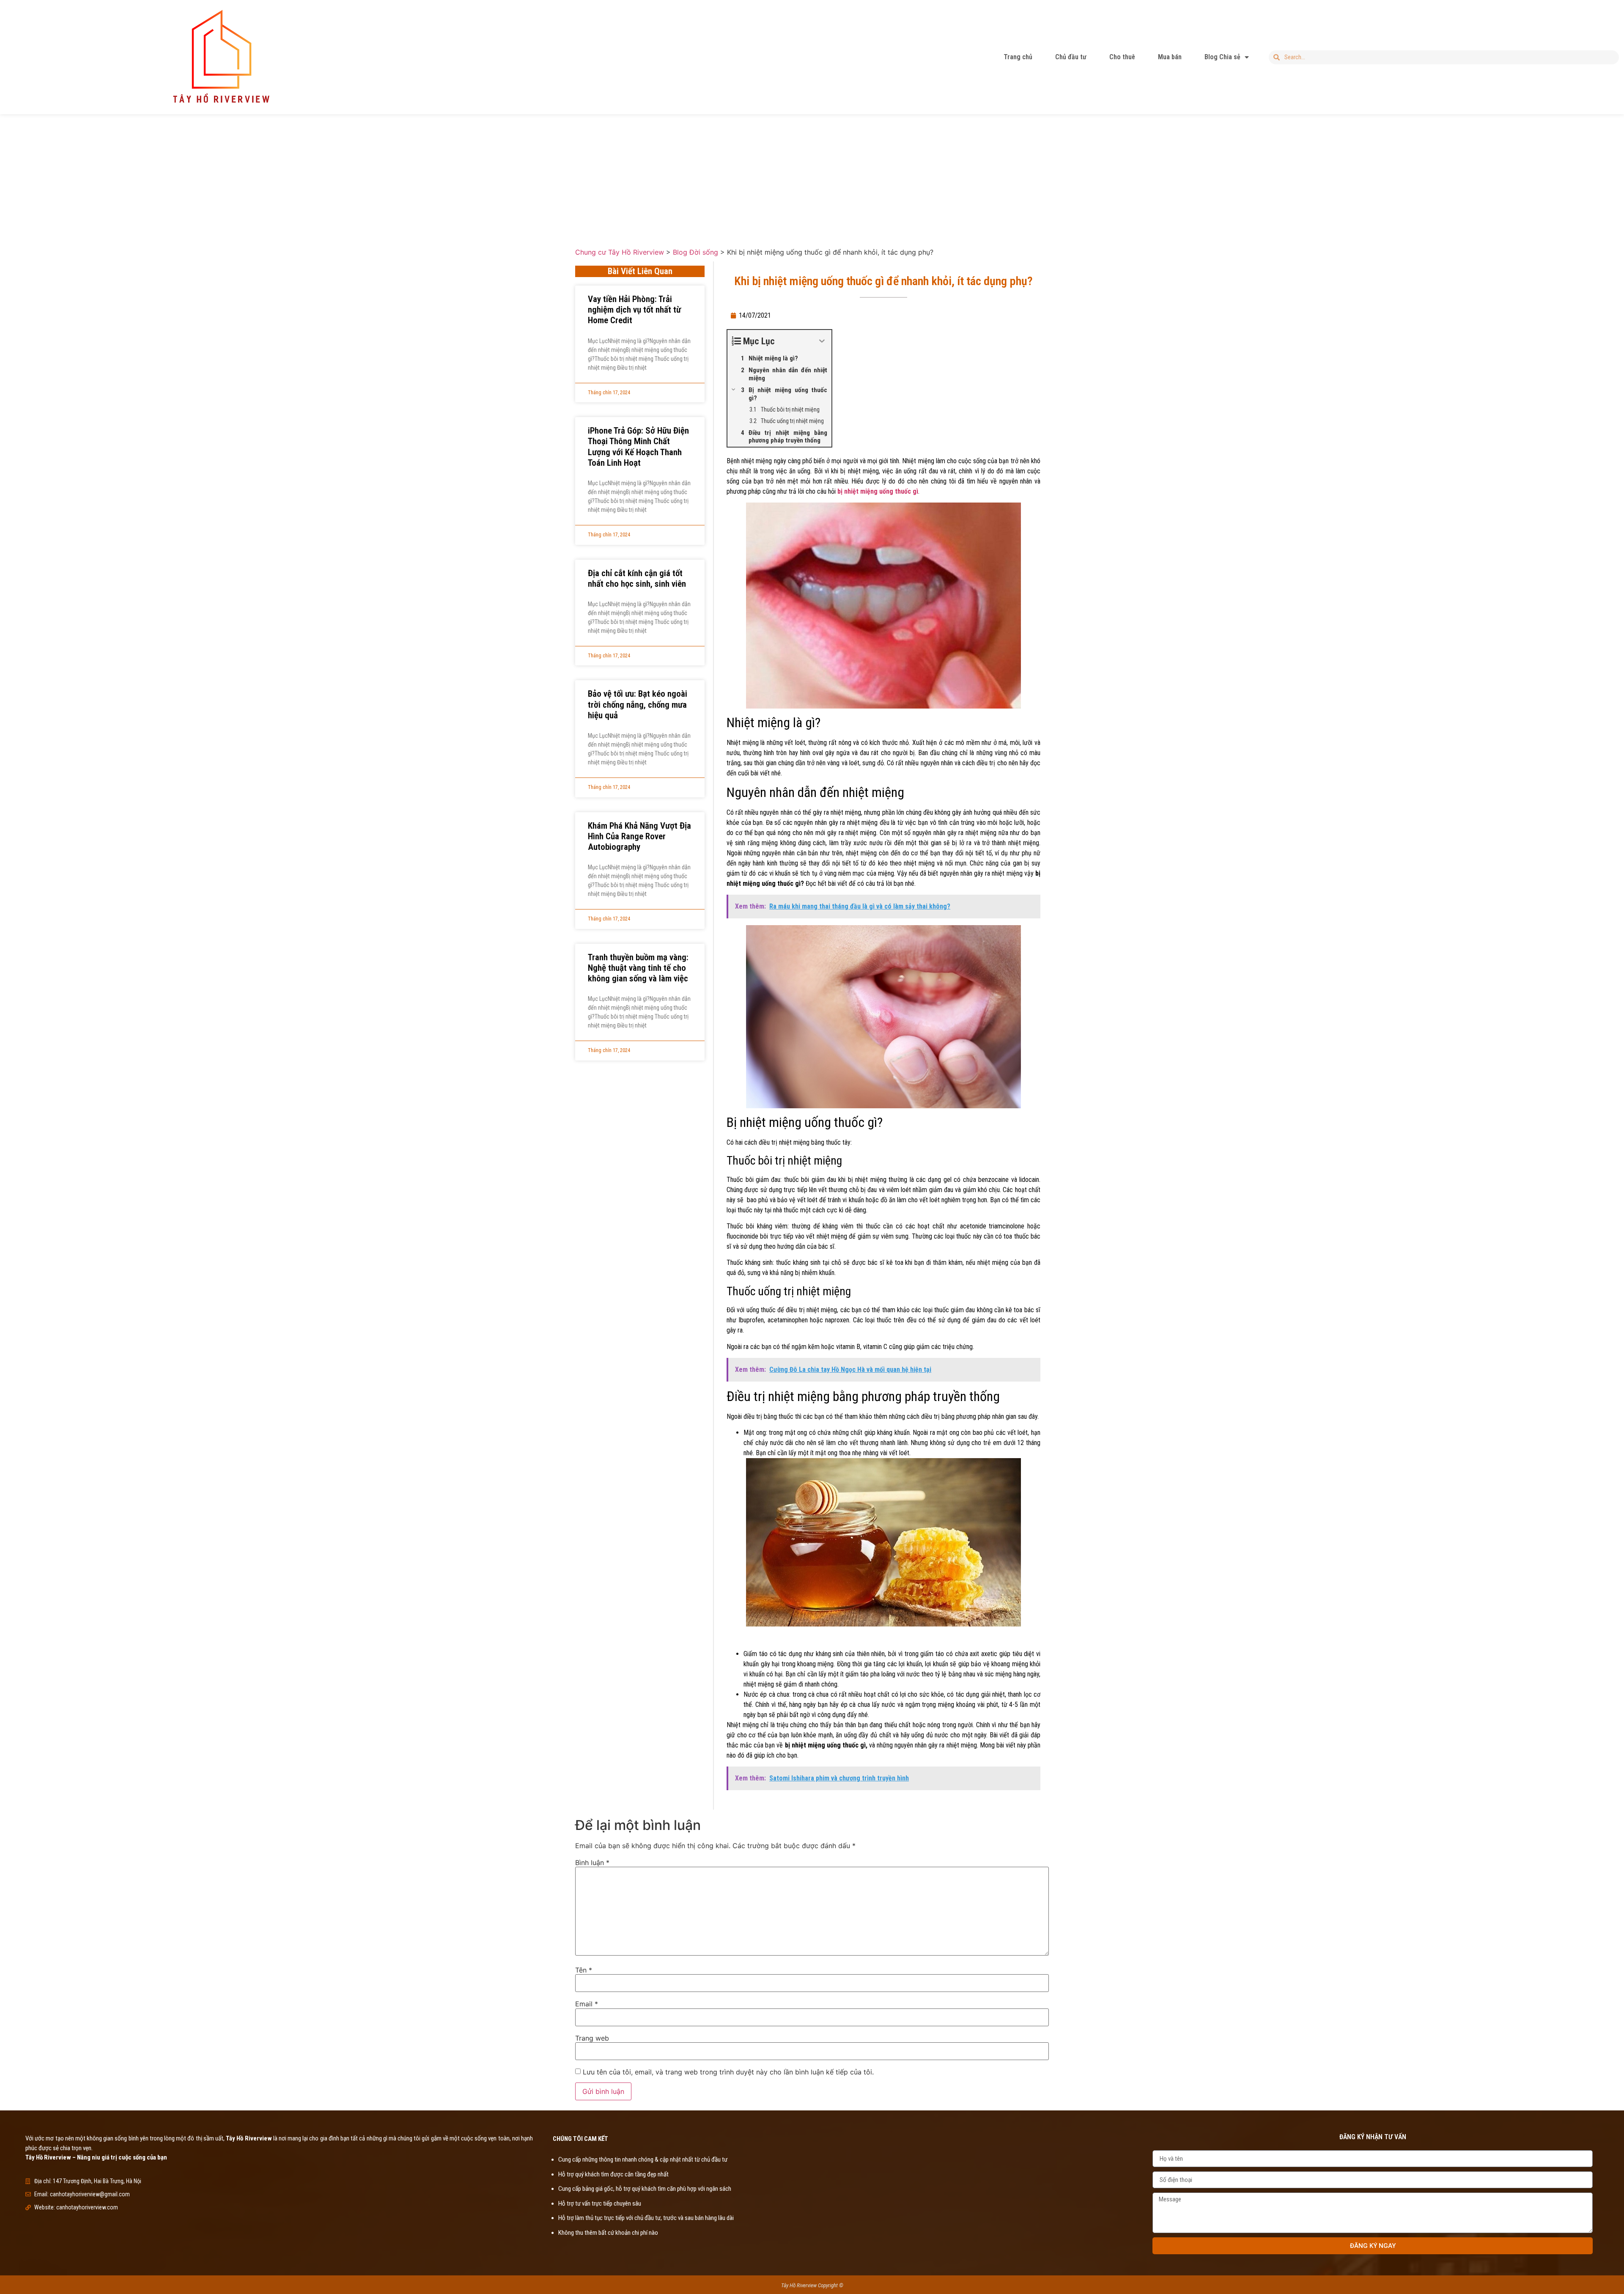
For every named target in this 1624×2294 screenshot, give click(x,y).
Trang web (592, 2038)
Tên (584, 1970)
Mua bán (1170, 57)
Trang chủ (1018, 57)
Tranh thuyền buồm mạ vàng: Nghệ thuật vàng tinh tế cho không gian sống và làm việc (638, 968)
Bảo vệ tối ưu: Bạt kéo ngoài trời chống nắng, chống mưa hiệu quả (638, 704)
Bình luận (592, 1863)
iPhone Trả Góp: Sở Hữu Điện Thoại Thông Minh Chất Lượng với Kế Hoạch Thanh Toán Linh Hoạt (638, 447)
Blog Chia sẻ (1222, 57)
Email (587, 2004)
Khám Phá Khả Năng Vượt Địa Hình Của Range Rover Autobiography (639, 836)
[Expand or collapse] (822, 341)
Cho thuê (1122, 57)
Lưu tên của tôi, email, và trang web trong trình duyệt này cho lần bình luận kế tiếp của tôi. (728, 2072)
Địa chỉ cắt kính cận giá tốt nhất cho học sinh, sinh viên (637, 578)
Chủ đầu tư (1071, 57)
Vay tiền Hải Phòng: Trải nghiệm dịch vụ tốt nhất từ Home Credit (634, 310)
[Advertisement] (812, 174)
